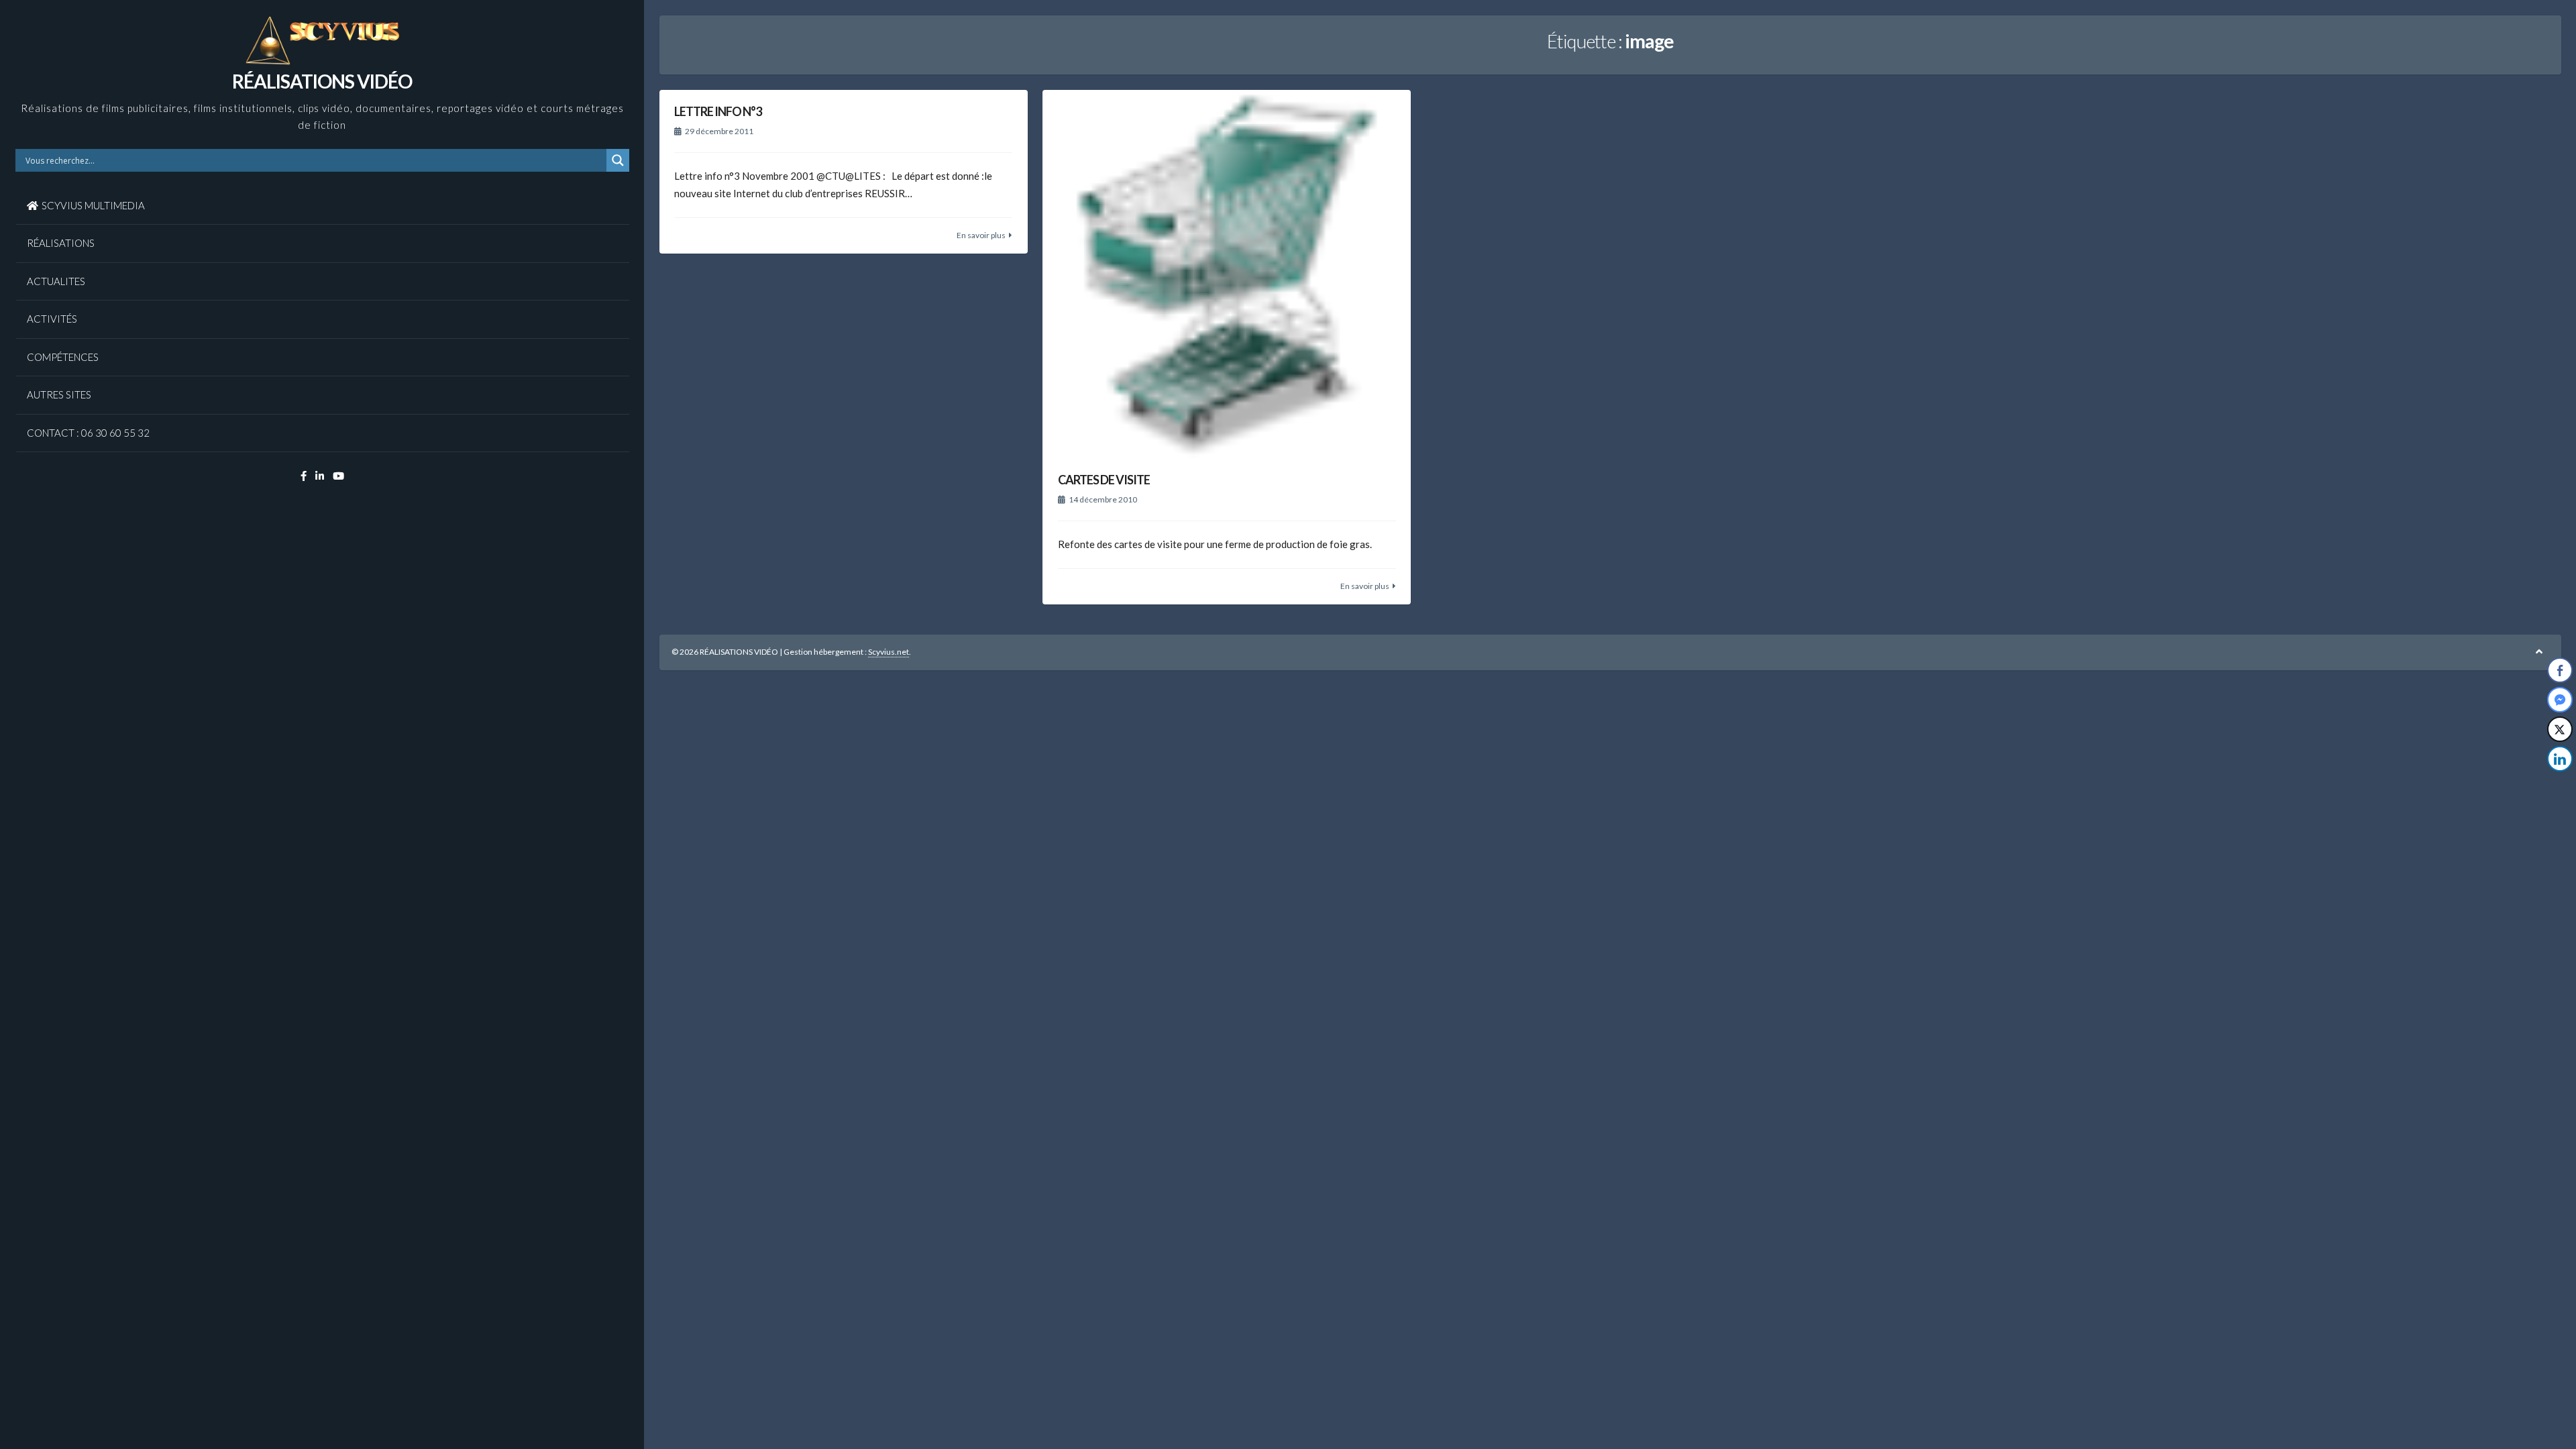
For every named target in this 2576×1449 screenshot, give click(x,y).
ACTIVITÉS (52, 319)
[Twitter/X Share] (2560, 729)
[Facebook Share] (2560, 670)
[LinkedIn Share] (2560, 759)
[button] (2561, 786)
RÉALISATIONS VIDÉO (322, 81)
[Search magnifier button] (618, 160)
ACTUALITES (56, 281)
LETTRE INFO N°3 (718, 111)
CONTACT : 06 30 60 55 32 (88, 433)
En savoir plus (981, 235)
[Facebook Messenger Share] (2560, 700)
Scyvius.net (889, 652)
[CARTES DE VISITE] (1227, 274)
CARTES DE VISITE (1104, 480)
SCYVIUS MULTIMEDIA (93, 205)
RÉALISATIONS (61, 243)
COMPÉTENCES (63, 357)
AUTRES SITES (59, 394)
